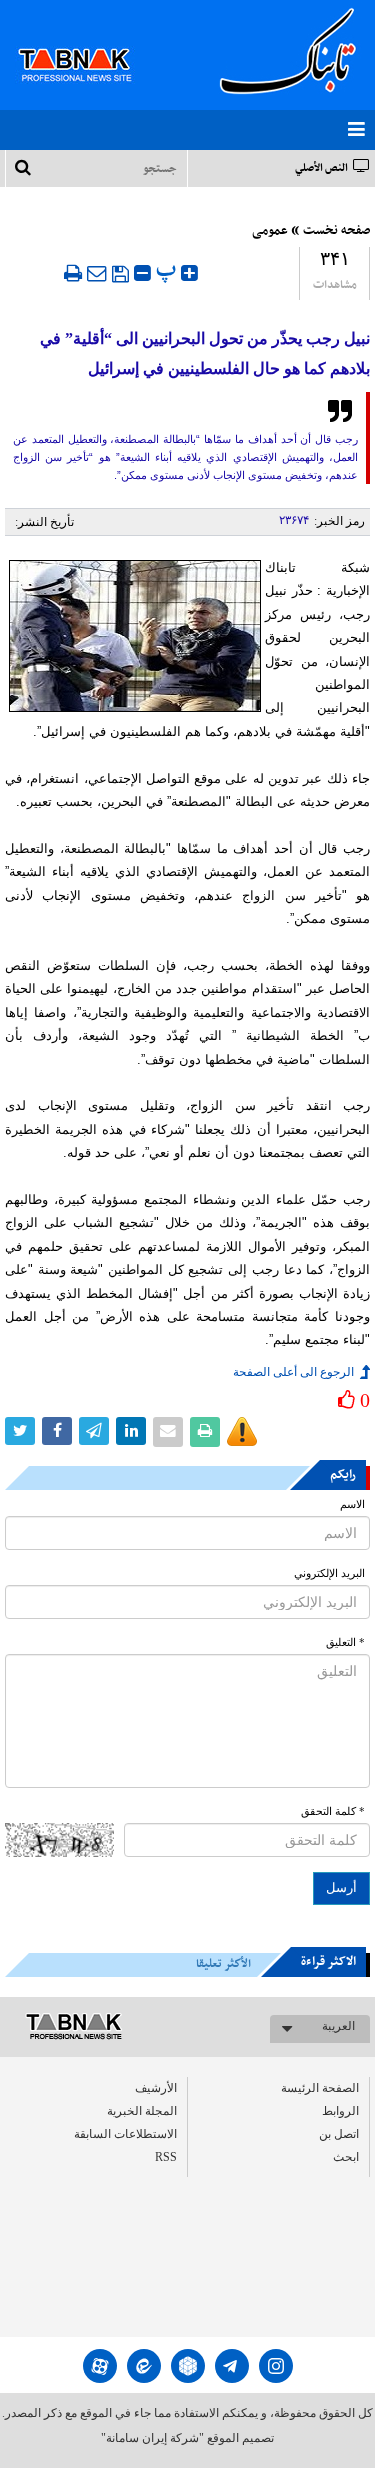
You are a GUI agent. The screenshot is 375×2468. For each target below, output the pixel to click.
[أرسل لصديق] (97, 273)
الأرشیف (156, 2088)
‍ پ (168, 270)
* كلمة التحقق (333, 1811)
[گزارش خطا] (242, 1432)
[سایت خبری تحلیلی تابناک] (87, 42)
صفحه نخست (336, 231)
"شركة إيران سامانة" (152, 2438)
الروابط (340, 2111)
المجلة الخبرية (142, 2111)
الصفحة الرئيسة (320, 2088)
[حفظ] (120, 274)
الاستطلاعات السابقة (125, 2134)
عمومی (270, 231)
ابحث (346, 2157)
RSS (166, 2157)
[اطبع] (73, 273)
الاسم (352, 1504)
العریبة (338, 2026)
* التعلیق (345, 1642)
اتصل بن (339, 2134)
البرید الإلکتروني (329, 1573)
